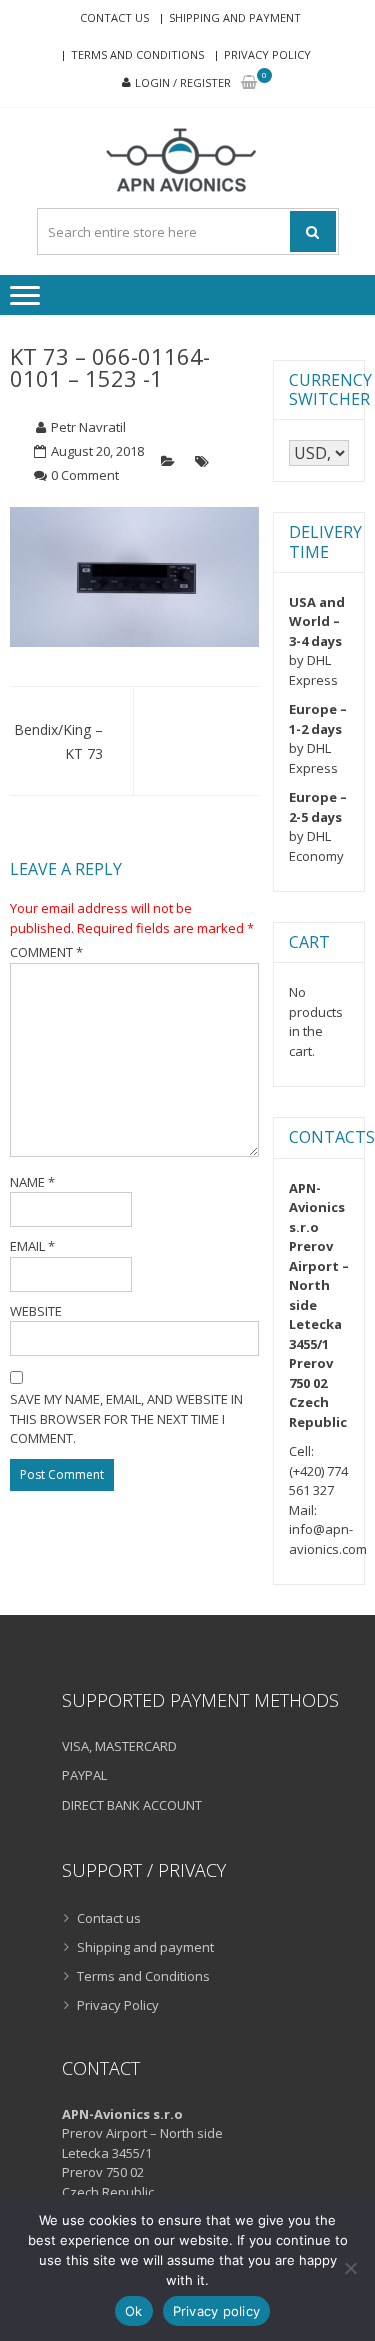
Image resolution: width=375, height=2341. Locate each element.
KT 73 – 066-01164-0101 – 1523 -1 (110, 367)
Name (32, 1182)
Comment (46, 952)
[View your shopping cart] (249, 83)
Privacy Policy (267, 54)
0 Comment (85, 475)
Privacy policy (217, 2311)
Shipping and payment (235, 17)
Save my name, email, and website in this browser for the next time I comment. (126, 1418)
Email (32, 1246)
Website (36, 1311)
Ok (134, 2311)
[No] (350, 2268)
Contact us (114, 17)
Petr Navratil (88, 427)
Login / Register (183, 82)
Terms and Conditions (137, 54)
